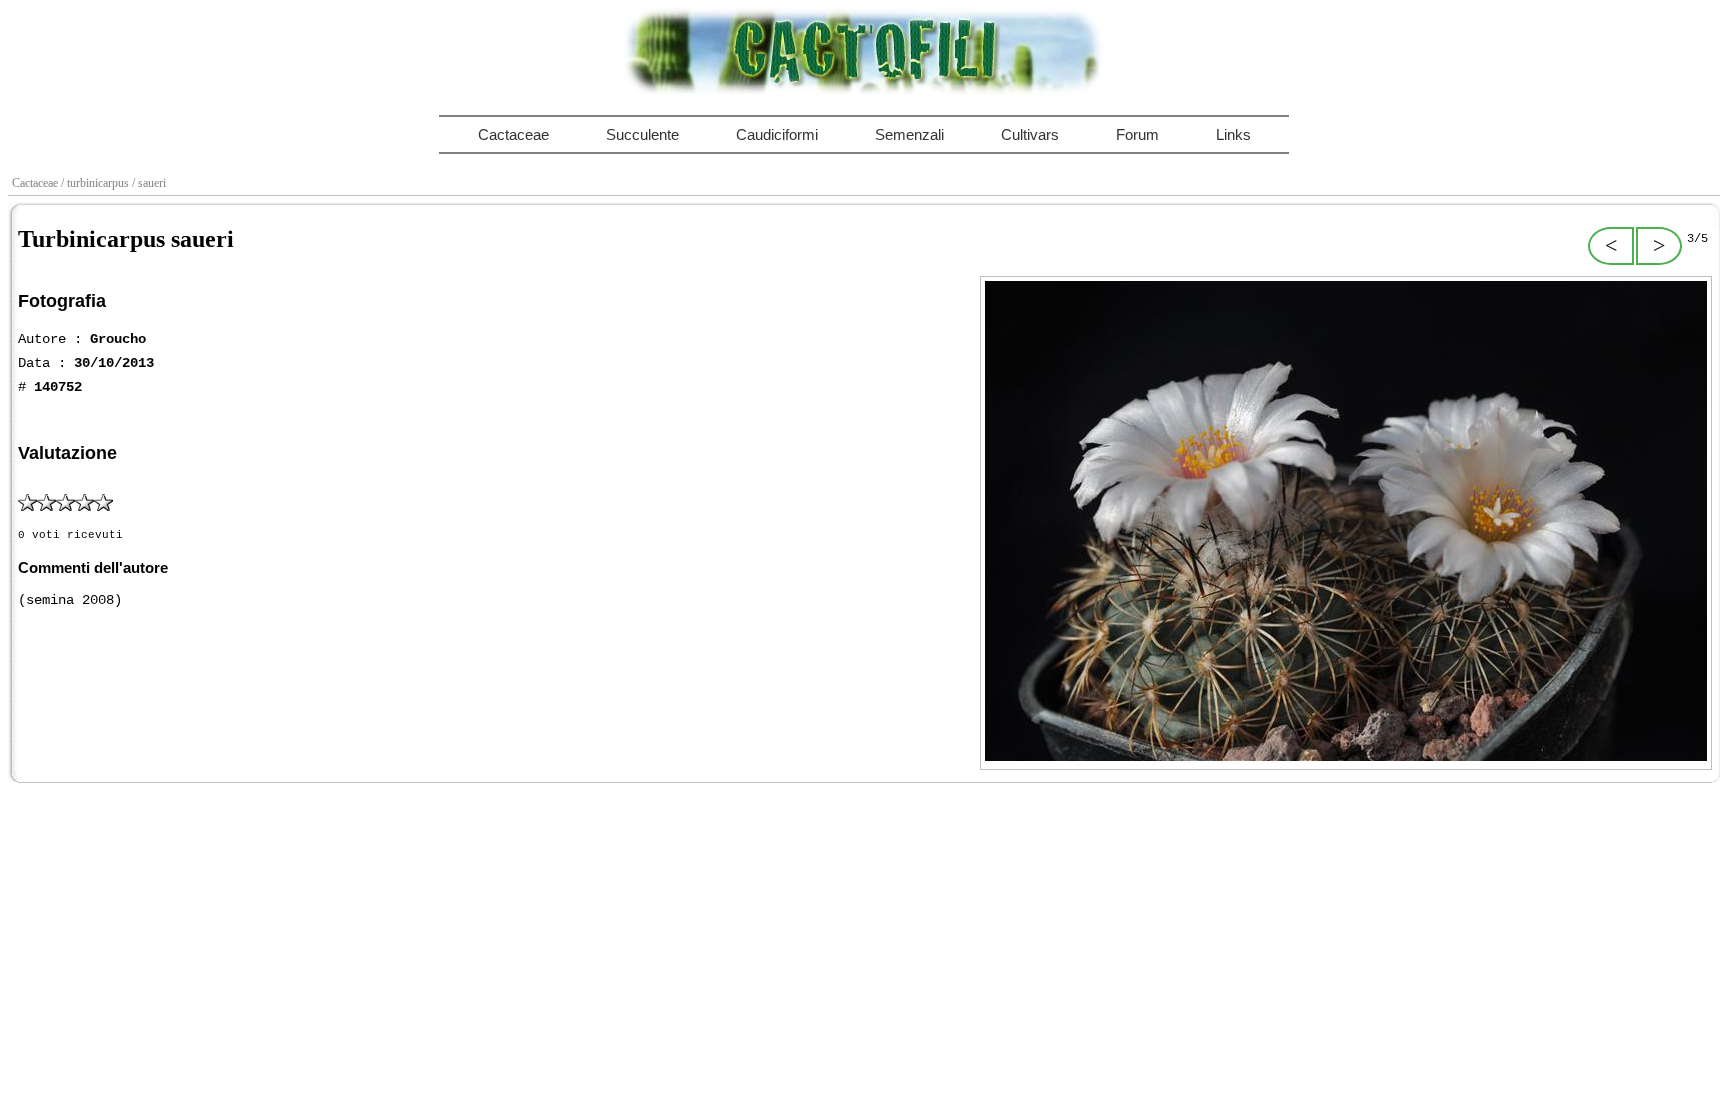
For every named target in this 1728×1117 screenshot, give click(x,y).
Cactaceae (513, 134)
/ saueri (150, 183)
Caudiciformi (777, 134)
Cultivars (1030, 134)
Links (1233, 134)
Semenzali (909, 134)
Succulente (642, 134)
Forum (1137, 134)
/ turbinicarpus (96, 183)
